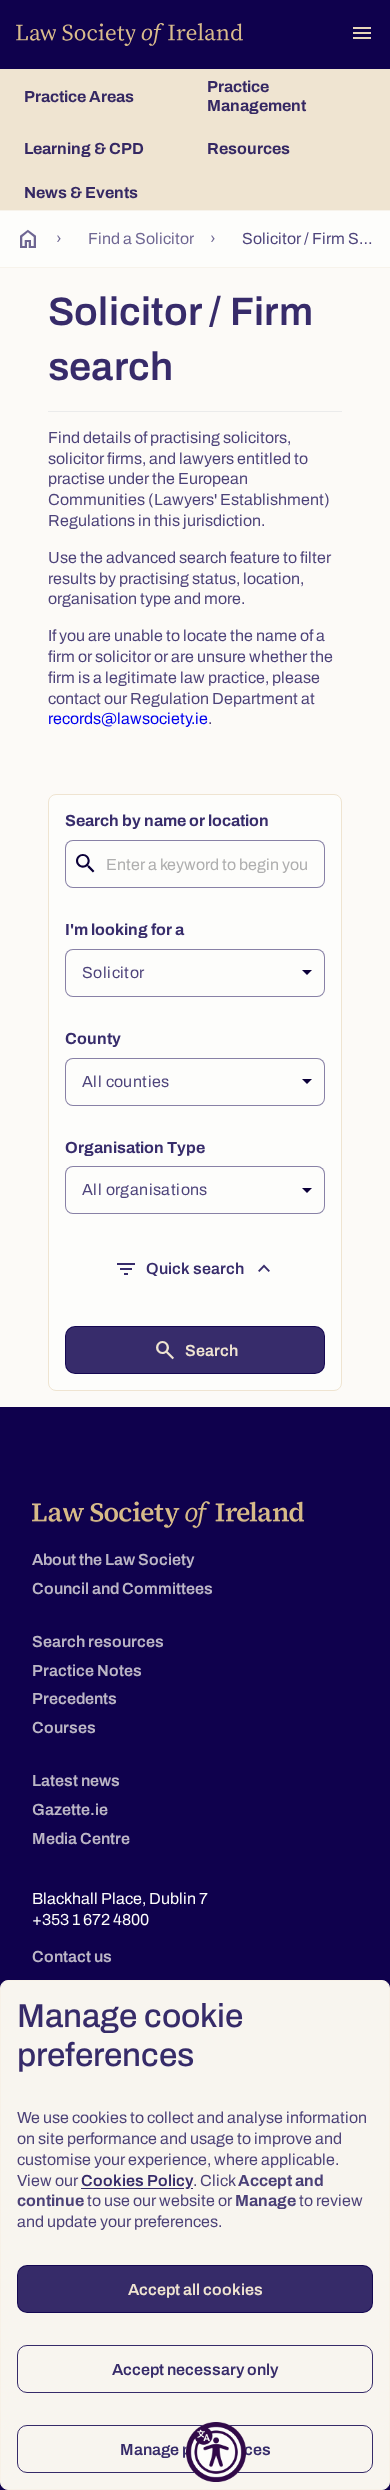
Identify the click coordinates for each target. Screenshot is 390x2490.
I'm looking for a (124, 929)
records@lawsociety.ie (128, 718)
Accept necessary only (195, 2369)
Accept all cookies (195, 2289)
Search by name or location (167, 820)
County (93, 1038)
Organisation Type (135, 1147)
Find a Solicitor (141, 238)
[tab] (103, 96)
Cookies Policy (137, 2180)
